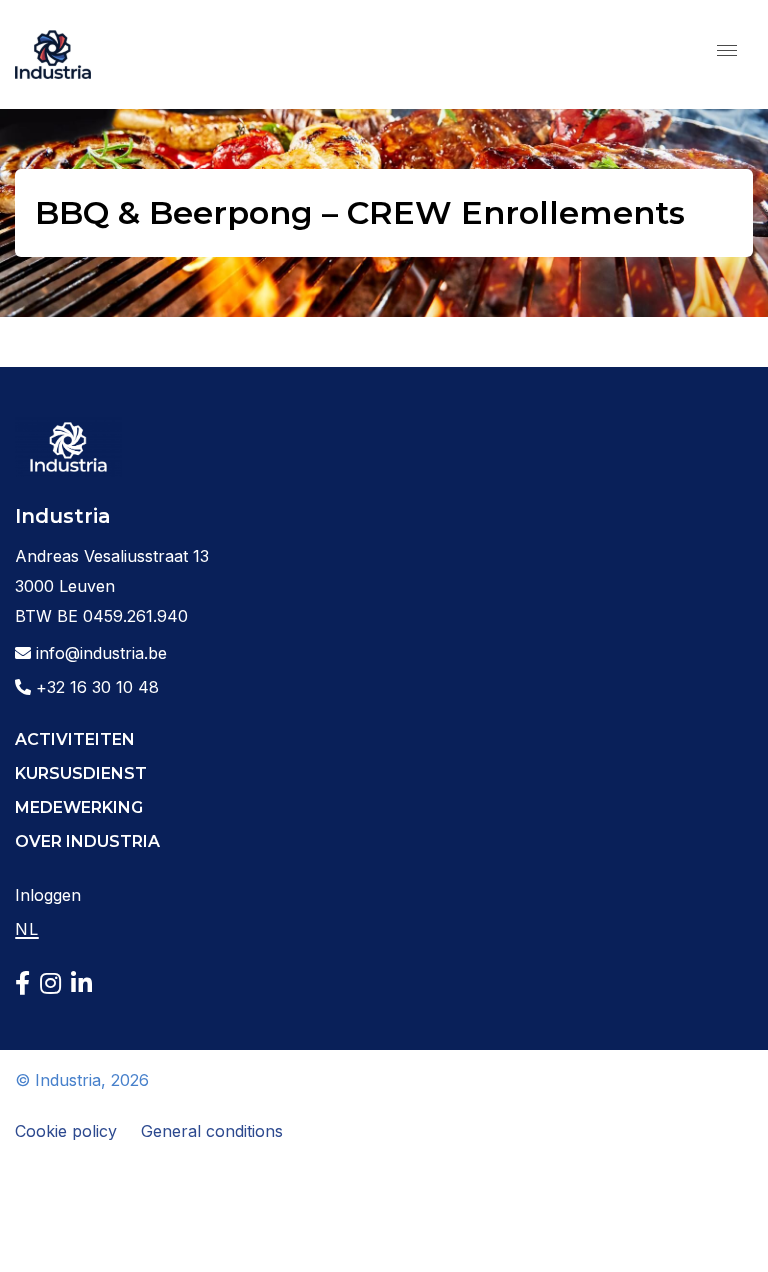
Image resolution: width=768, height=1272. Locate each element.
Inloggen (48, 895)
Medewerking (79, 807)
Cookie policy (66, 1131)
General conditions (212, 1131)
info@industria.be (99, 653)
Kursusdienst (81, 773)
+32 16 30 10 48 (95, 687)
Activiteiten (75, 739)
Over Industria (87, 841)
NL (27, 929)
